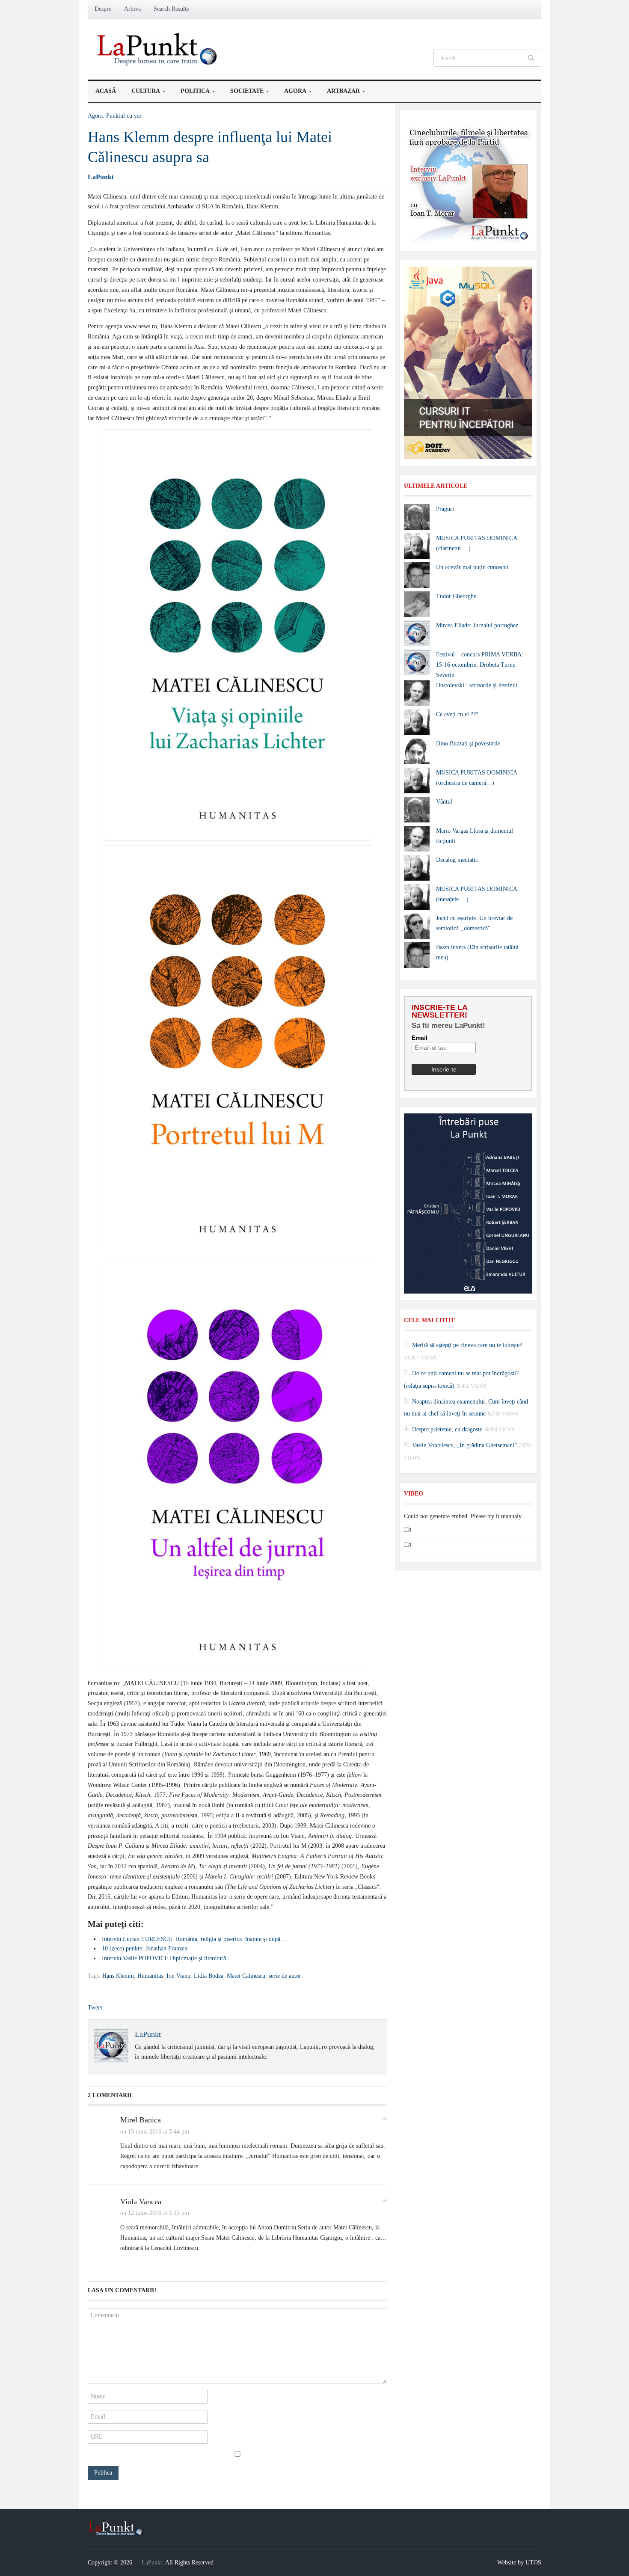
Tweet (95, 2008)
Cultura (142, 93)
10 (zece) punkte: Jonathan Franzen (145, 1948)
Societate (243, 93)
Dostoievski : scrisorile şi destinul (477, 685)
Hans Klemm (118, 1976)
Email (420, 1038)
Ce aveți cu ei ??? (457, 714)
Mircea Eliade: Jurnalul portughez (477, 625)
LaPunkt (101, 177)
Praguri (445, 509)
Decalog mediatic (457, 860)
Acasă (106, 91)
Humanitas (150, 1976)
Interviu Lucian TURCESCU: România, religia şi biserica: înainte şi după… (194, 1939)
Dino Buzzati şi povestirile (468, 743)
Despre (103, 9)
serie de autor (285, 1976)
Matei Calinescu (246, 1976)
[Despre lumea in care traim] (158, 49)
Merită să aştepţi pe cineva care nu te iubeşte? (467, 1345)
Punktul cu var (124, 116)
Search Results (171, 9)
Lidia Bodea (209, 1976)
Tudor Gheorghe (456, 596)
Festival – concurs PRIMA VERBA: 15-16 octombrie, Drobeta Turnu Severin (480, 665)
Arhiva (132, 9)
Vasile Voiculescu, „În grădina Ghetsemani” (464, 1445)
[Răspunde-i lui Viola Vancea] (385, 2200)
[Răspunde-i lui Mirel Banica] (385, 2118)
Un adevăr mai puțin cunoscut (472, 567)
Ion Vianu (178, 1976)
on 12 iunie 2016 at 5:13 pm (155, 2213)
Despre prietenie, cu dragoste (447, 1429)
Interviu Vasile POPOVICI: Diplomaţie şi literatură (164, 1958)
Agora (291, 93)
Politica (191, 93)
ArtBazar (340, 93)
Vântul (444, 802)
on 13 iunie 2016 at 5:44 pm (155, 2132)
